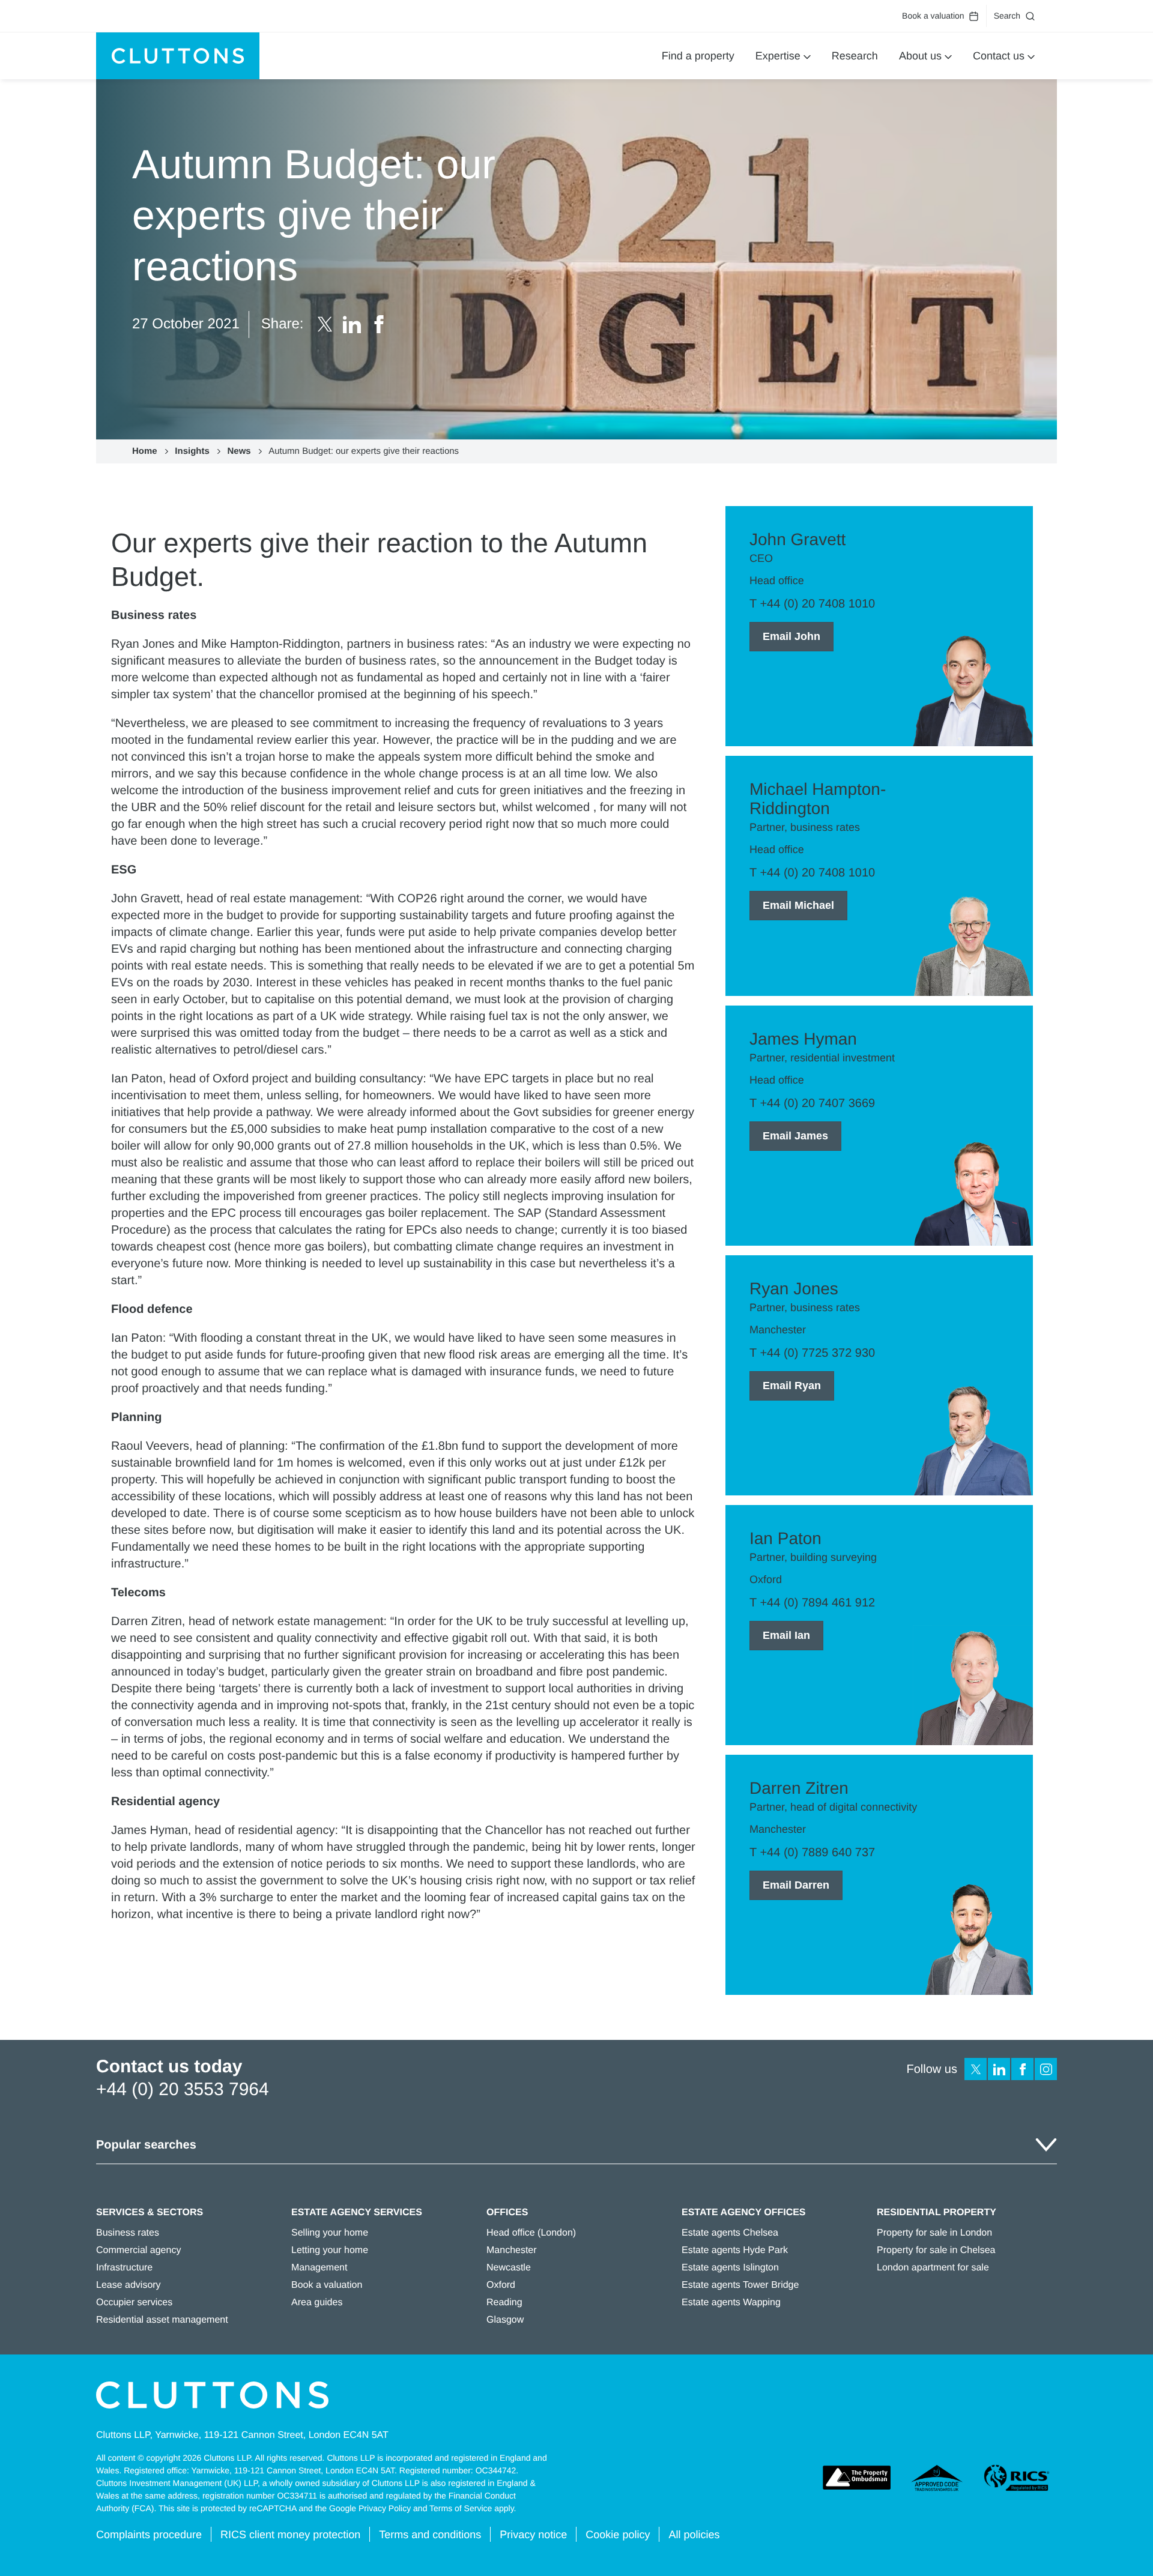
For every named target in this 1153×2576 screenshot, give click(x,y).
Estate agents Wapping (731, 2303)
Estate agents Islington (730, 2268)
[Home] (178, 56)
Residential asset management (162, 2320)
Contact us (999, 56)
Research (855, 56)
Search (1007, 16)
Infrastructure (124, 2268)
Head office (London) (531, 2233)
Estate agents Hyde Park (735, 2250)
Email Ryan (792, 1386)
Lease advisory (129, 2285)
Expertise (778, 56)
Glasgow (505, 2320)
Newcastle (509, 2268)
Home (145, 451)
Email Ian (786, 1635)
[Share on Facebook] (379, 324)
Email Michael (798, 905)
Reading (504, 2303)
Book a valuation (933, 16)
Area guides (317, 2303)
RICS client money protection (290, 2535)
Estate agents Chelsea (730, 2233)
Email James (795, 1136)
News (239, 451)
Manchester (512, 2250)
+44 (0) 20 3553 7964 (183, 2089)
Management (319, 2268)
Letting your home (330, 2250)
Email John (791, 636)
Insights (192, 451)
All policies (694, 2535)
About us (920, 56)
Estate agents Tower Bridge (740, 2285)
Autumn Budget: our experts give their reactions (364, 451)
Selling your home (330, 2233)
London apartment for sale (933, 2268)
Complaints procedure (149, 2535)
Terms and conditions (430, 2535)
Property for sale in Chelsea (936, 2250)
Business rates (128, 2233)
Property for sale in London (934, 2233)
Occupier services (134, 2303)
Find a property (698, 56)
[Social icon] (976, 2069)
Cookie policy (618, 2535)
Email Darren (796, 1885)
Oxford (501, 2285)
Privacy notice (533, 2535)
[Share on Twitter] (325, 324)
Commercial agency (138, 2250)
